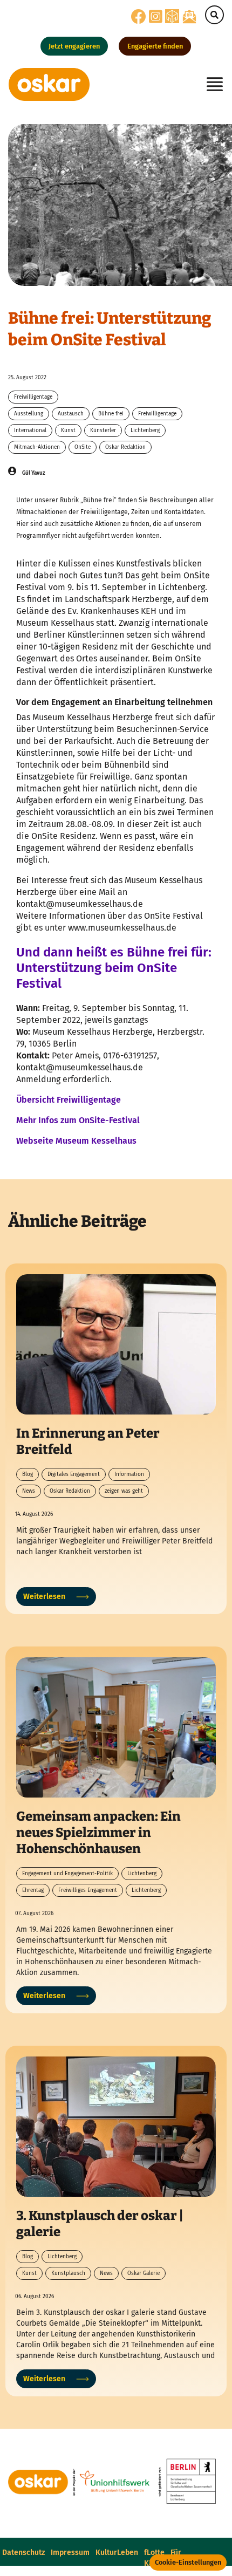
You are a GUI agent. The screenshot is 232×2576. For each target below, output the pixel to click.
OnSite (83, 447)
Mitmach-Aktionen (37, 447)
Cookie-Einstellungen (188, 2562)
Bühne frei (111, 414)
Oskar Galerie (144, 2273)
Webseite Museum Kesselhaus (76, 1141)
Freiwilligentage (33, 397)
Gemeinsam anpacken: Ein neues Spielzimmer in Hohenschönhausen (98, 1833)
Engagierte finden (155, 46)
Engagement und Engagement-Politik (67, 1874)
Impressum (70, 2553)
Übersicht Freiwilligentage (69, 1100)
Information (129, 1474)
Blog (28, 1474)
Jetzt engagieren (74, 46)
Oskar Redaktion (125, 447)
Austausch (71, 414)
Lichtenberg (145, 431)
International (30, 431)
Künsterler (103, 431)
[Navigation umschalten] (211, 84)
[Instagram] (156, 20)
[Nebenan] (172, 16)
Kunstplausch (68, 2273)
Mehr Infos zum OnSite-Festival (78, 1120)
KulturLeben (117, 2553)
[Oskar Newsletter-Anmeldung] (189, 16)
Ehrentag (33, 1890)
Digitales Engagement (74, 1474)
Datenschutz (23, 2553)
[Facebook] (139, 20)
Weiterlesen (44, 1597)
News (29, 1491)
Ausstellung (29, 414)
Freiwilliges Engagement (88, 1890)
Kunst (68, 431)
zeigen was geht (124, 1491)
